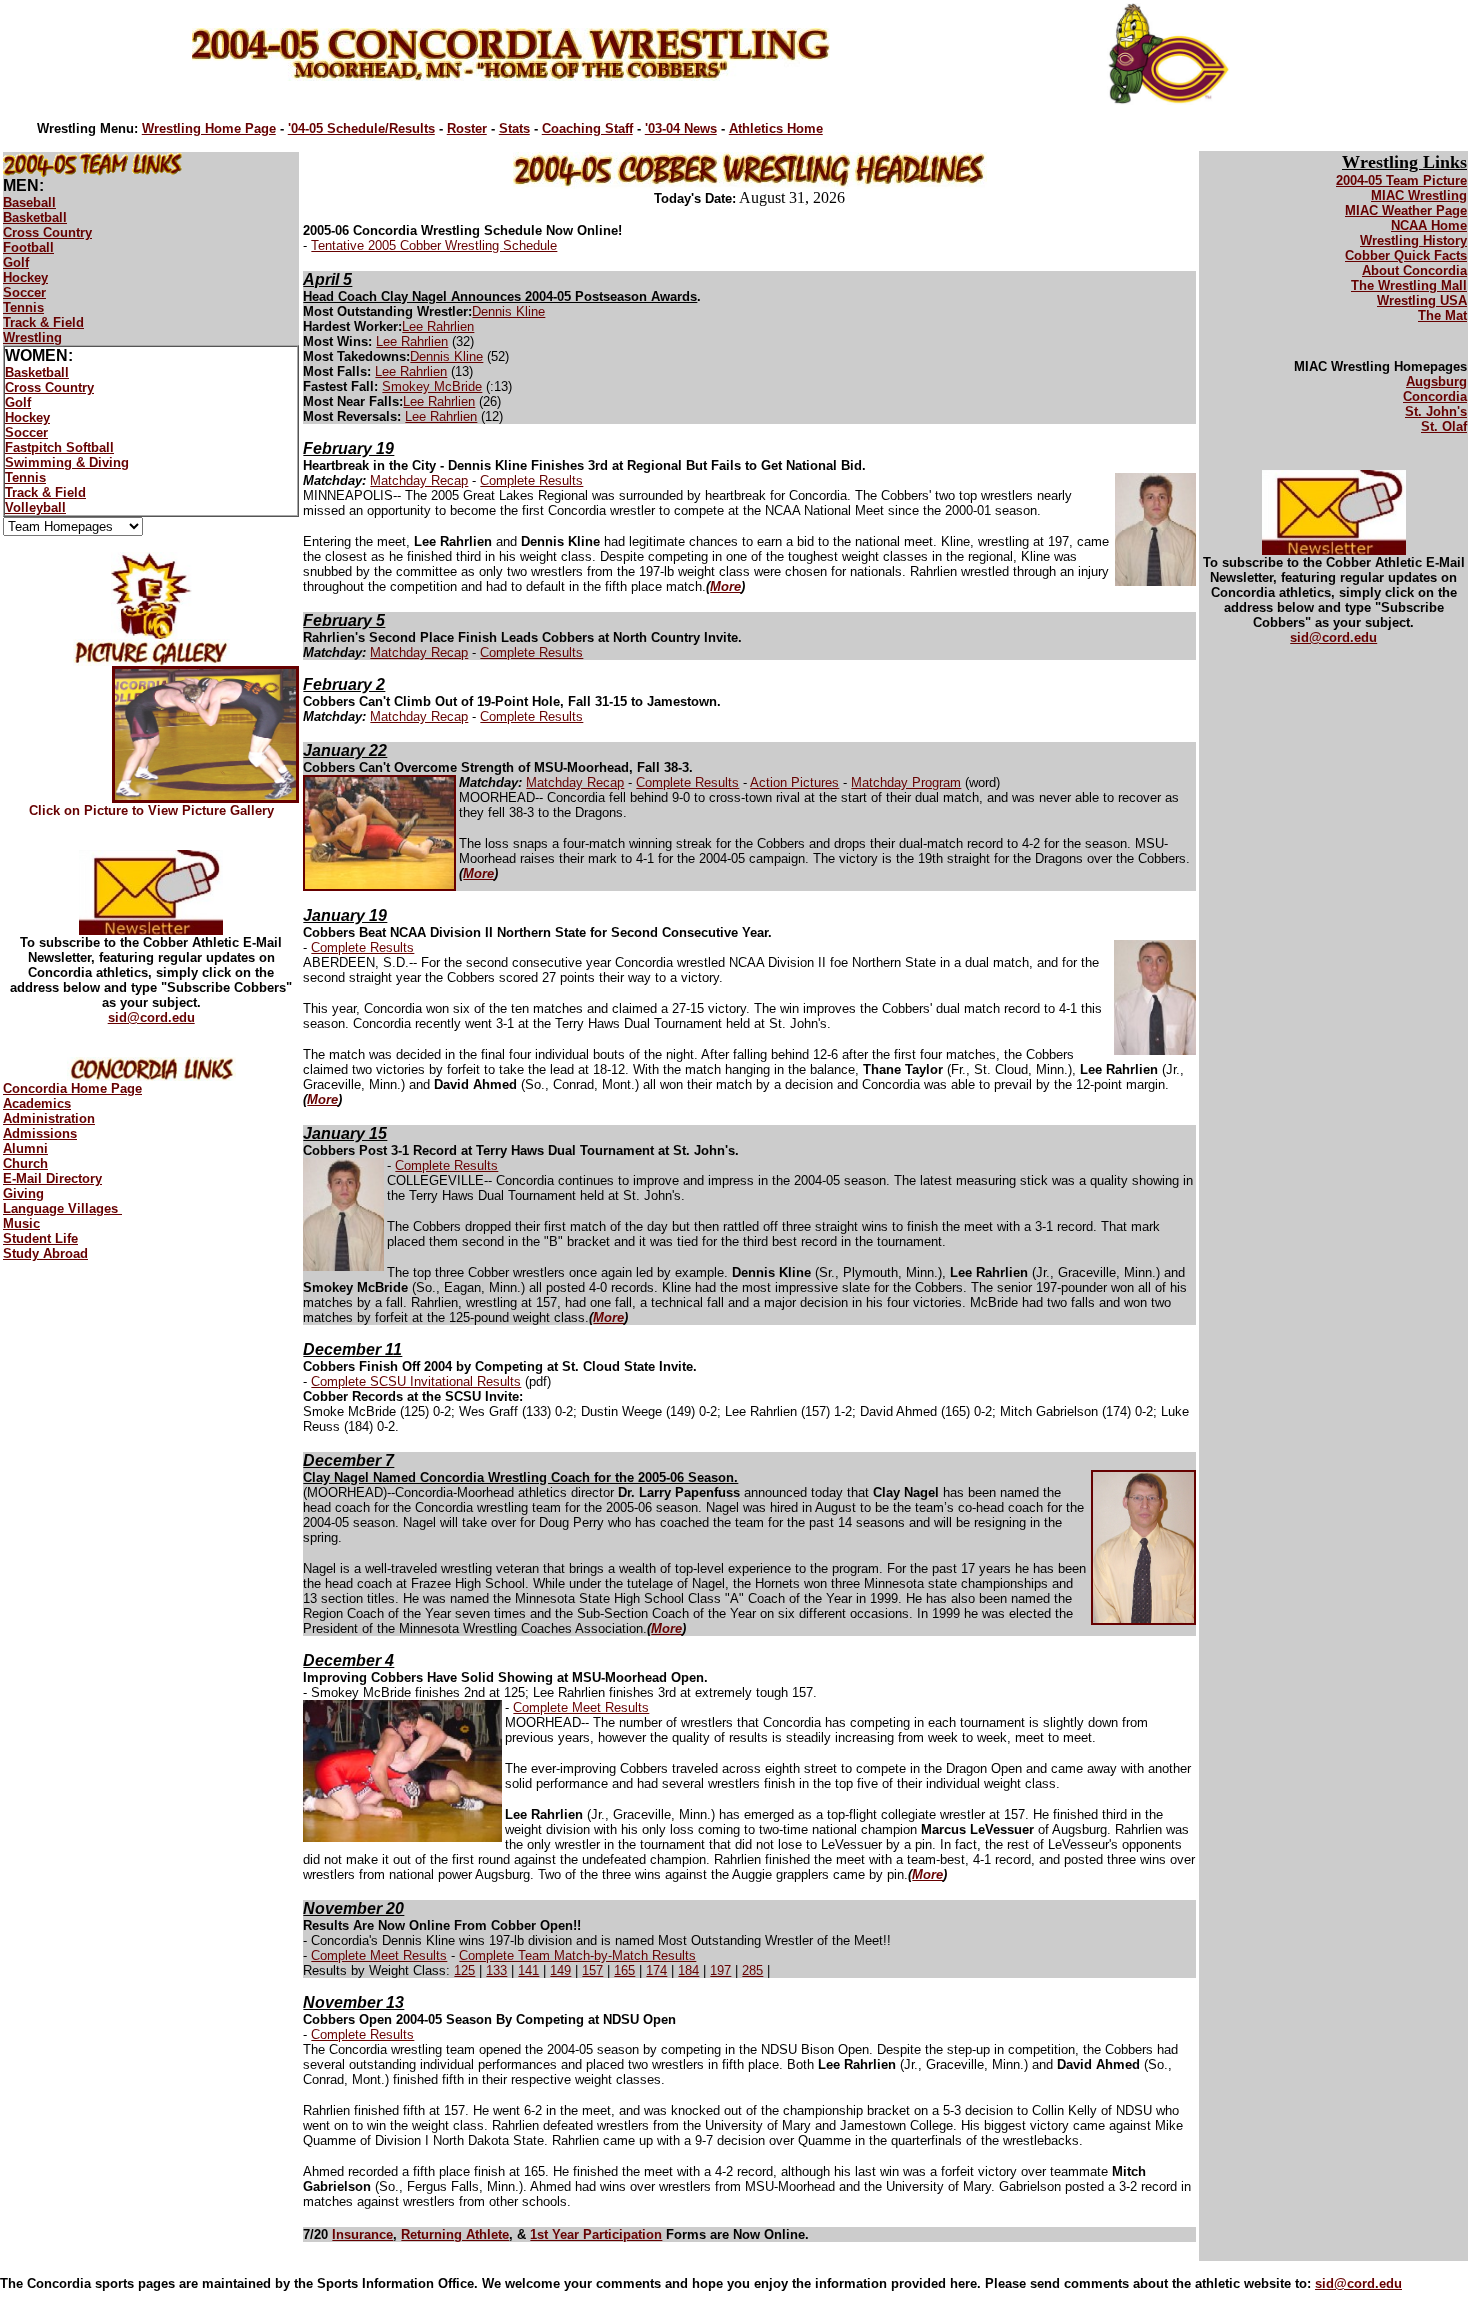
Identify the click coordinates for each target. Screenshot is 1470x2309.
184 (688, 1970)
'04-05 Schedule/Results (361, 128)
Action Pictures (794, 782)
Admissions (40, 1133)
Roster (467, 128)
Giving (23, 1193)
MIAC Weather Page (1406, 210)
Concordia (1435, 396)
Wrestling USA (1422, 300)
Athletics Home (776, 128)
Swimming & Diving (67, 462)
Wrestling (32, 337)
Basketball (35, 217)
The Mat (1442, 315)
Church (25, 1163)
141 (528, 1970)
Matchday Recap (419, 480)
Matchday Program (906, 782)
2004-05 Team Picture (1401, 180)
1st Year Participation (596, 2234)
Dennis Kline (508, 311)
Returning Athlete (455, 2234)
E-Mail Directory (52, 1178)
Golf (16, 262)
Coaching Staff (587, 128)
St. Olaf (1444, 426)
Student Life (40, 1238)
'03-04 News (681, 128)
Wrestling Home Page (209, 128)
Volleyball (35, 507)
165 (624, 1970)
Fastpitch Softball (59, 447)
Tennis (23, 307)
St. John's (1436, 411)
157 (592, 1970)
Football (28, 247)
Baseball (29, 202)
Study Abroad (45, 1253)
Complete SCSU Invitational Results (416, 1381)
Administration (49, 1118)
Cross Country (47, 232)
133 (496, 1970)
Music (21, 1223)
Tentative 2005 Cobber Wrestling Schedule (434, 245)
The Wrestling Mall (1409, 285)
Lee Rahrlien (438, 326)
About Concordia (1414, 270)
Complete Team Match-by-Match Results (577, 1955)
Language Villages (62, 1208)
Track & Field (43, 322)
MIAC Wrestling (1419, 195)
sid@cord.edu (151, 1017)
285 (752, 1970)
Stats (514, 128)
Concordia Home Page (72, 1088)
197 (720, 1970)
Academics (37, 1103)
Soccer (24, 292)
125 (464, 1970)
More (725, 586)
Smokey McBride (432, 386)
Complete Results (531, 480)
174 (656, 1970)
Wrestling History (1413, 240)
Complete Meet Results (581, 1707)
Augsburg (1436, 381)
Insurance (362, 2234)
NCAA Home (1429, 225)
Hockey (25, 277)
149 (560, 1970)
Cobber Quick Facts (1406, 255)
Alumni (25, 1148)
